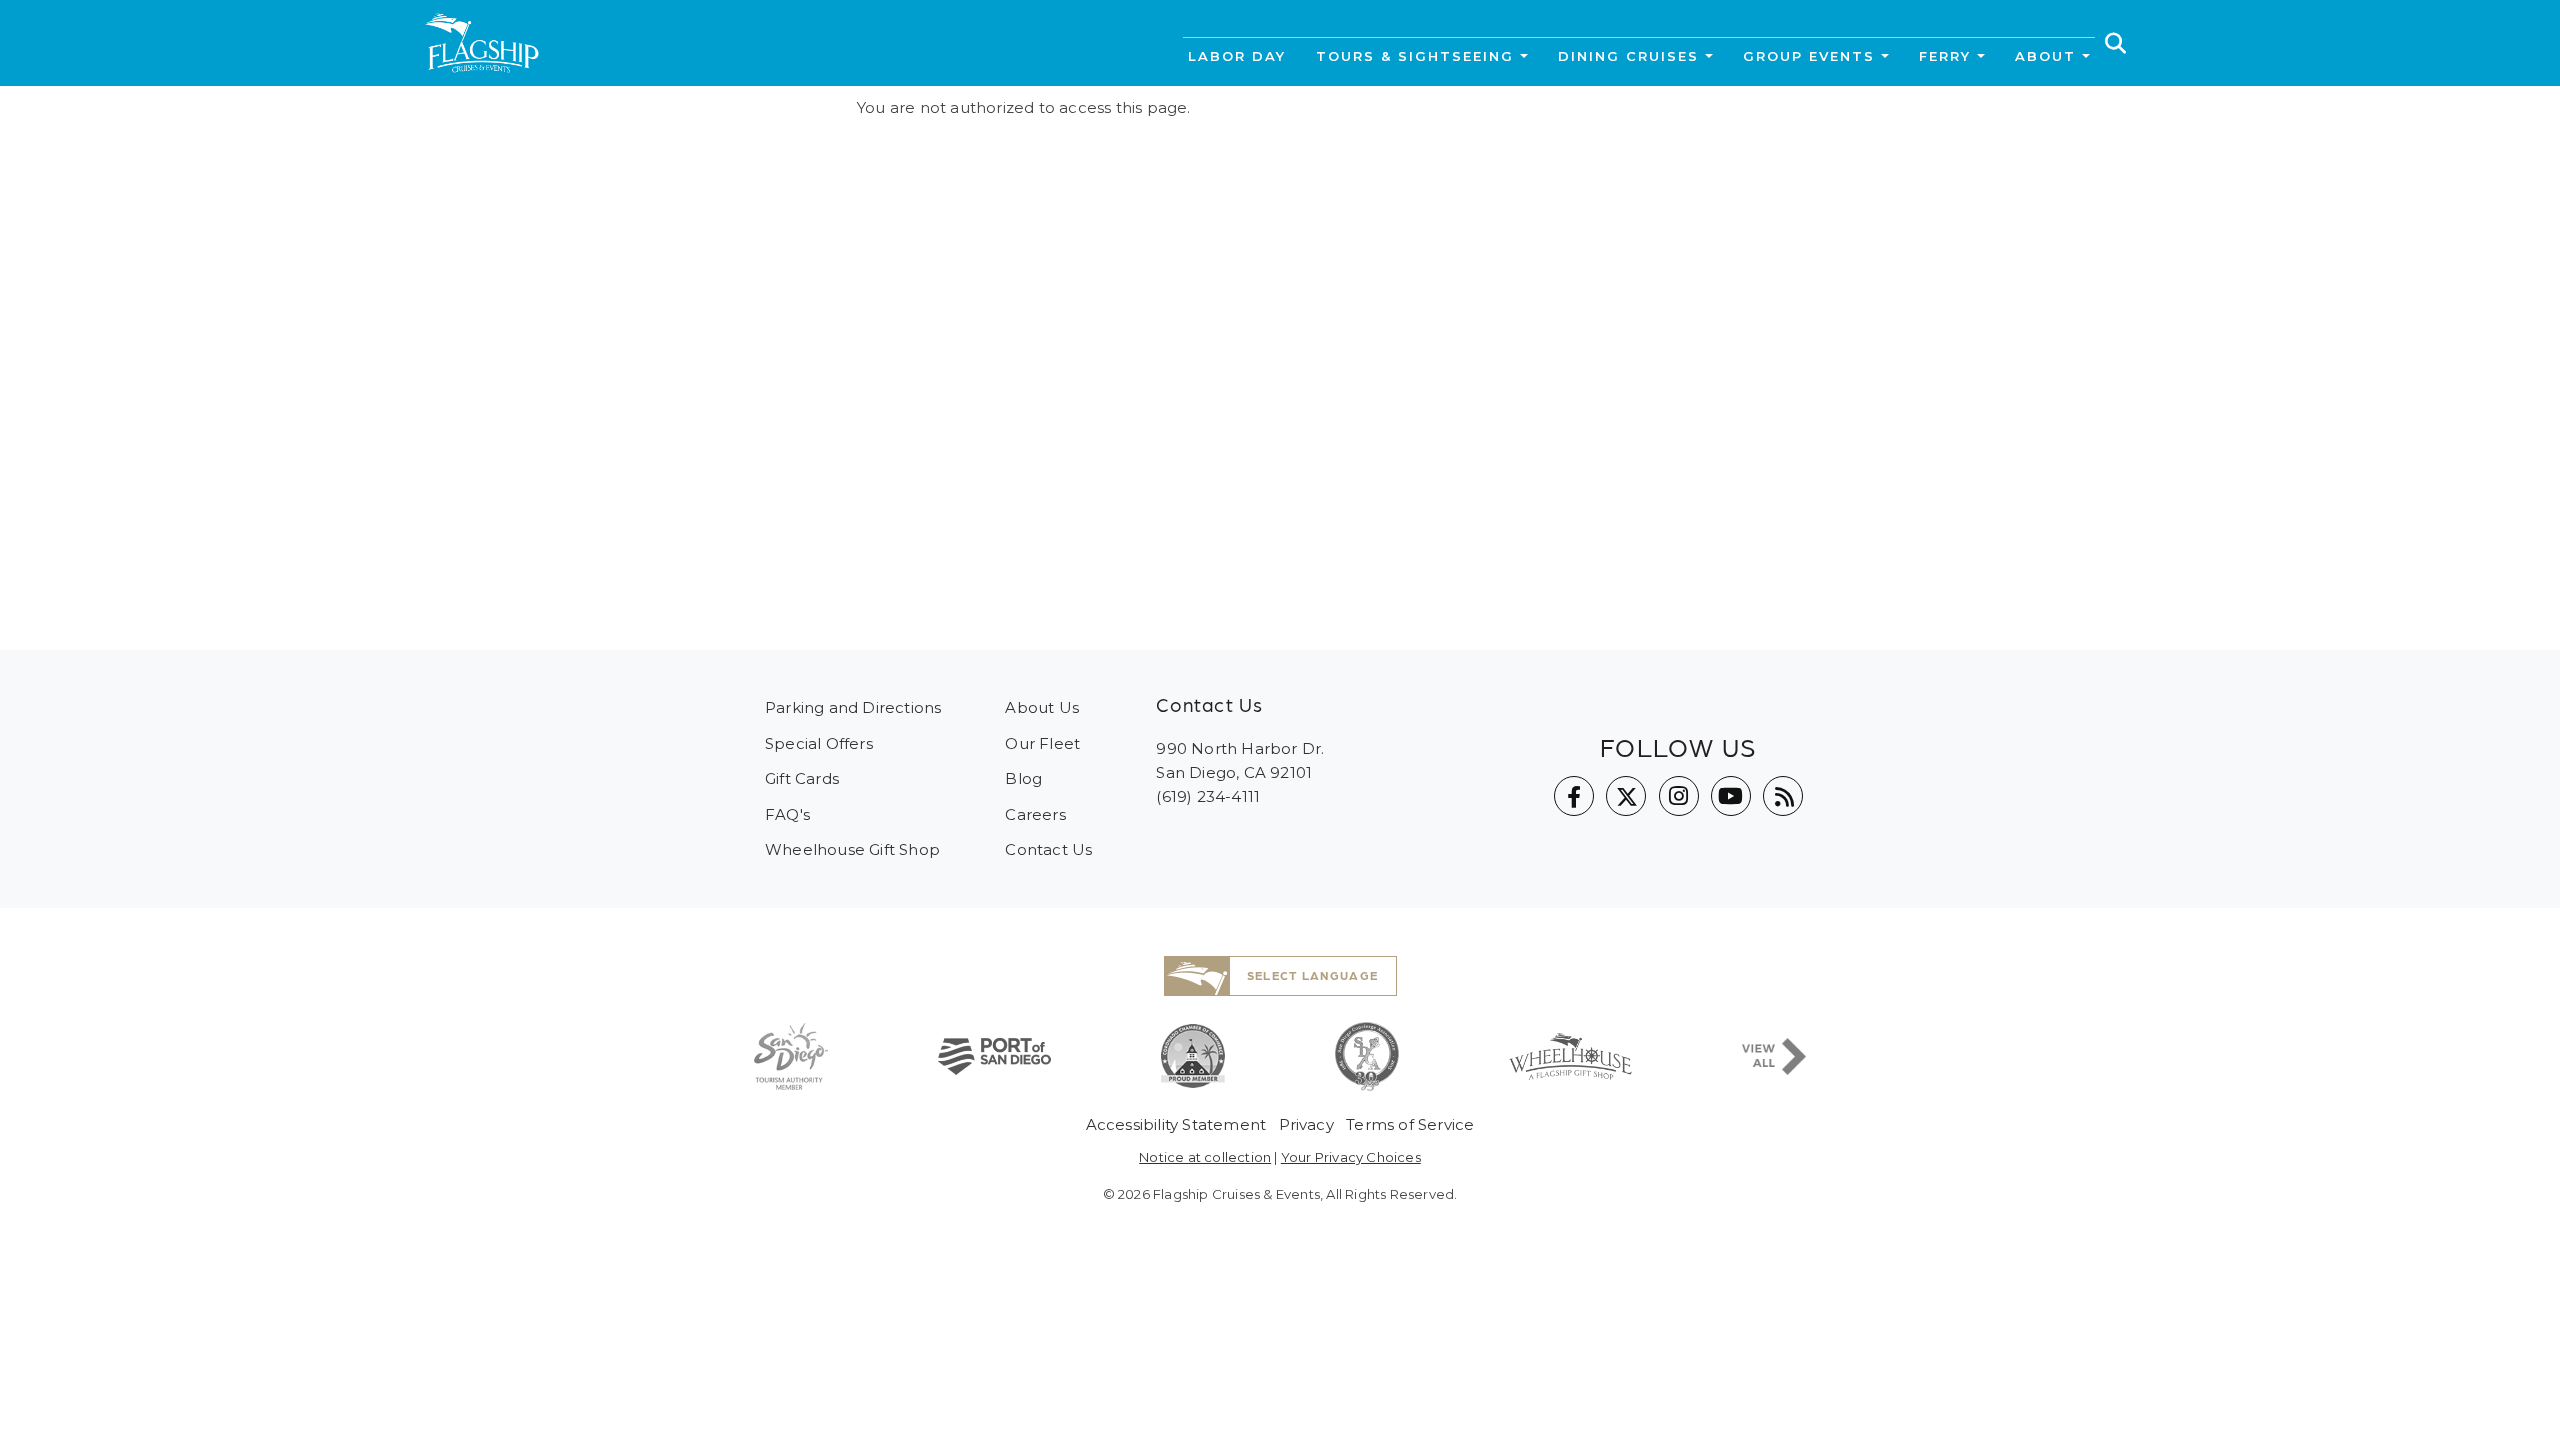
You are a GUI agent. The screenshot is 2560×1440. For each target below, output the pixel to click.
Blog (1023, 778)
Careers (1035, 814)
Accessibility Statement (1176, 1124)
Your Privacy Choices (1351, 1157)
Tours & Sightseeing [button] (1415, 56)
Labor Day (1237, 56)
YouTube (1731, 796)
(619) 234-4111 (1208, 796)
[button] (2116, 43)
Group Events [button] (1809, 56)
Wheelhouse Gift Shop (852, 849)
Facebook (1574, 796)
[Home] (482, 43)
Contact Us (1048, 849)
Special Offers (819, 743)
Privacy (1306, 1124)
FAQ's (787, 814)
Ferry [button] (1945, 56)
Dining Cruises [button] (1628, 56)
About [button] (2045, 56)
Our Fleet (1042, 743)
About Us (1042, 707)
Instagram (1679, 796)
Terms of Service (1410, 1124)
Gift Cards (802, 778)
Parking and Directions (853, 707)
